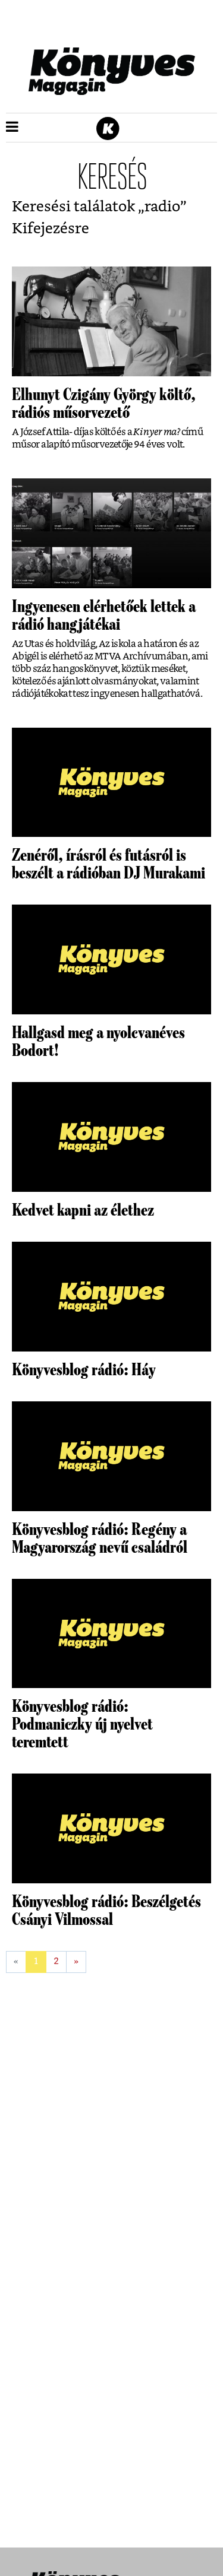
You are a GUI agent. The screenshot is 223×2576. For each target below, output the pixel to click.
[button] (12, 128)
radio (162, 207)
